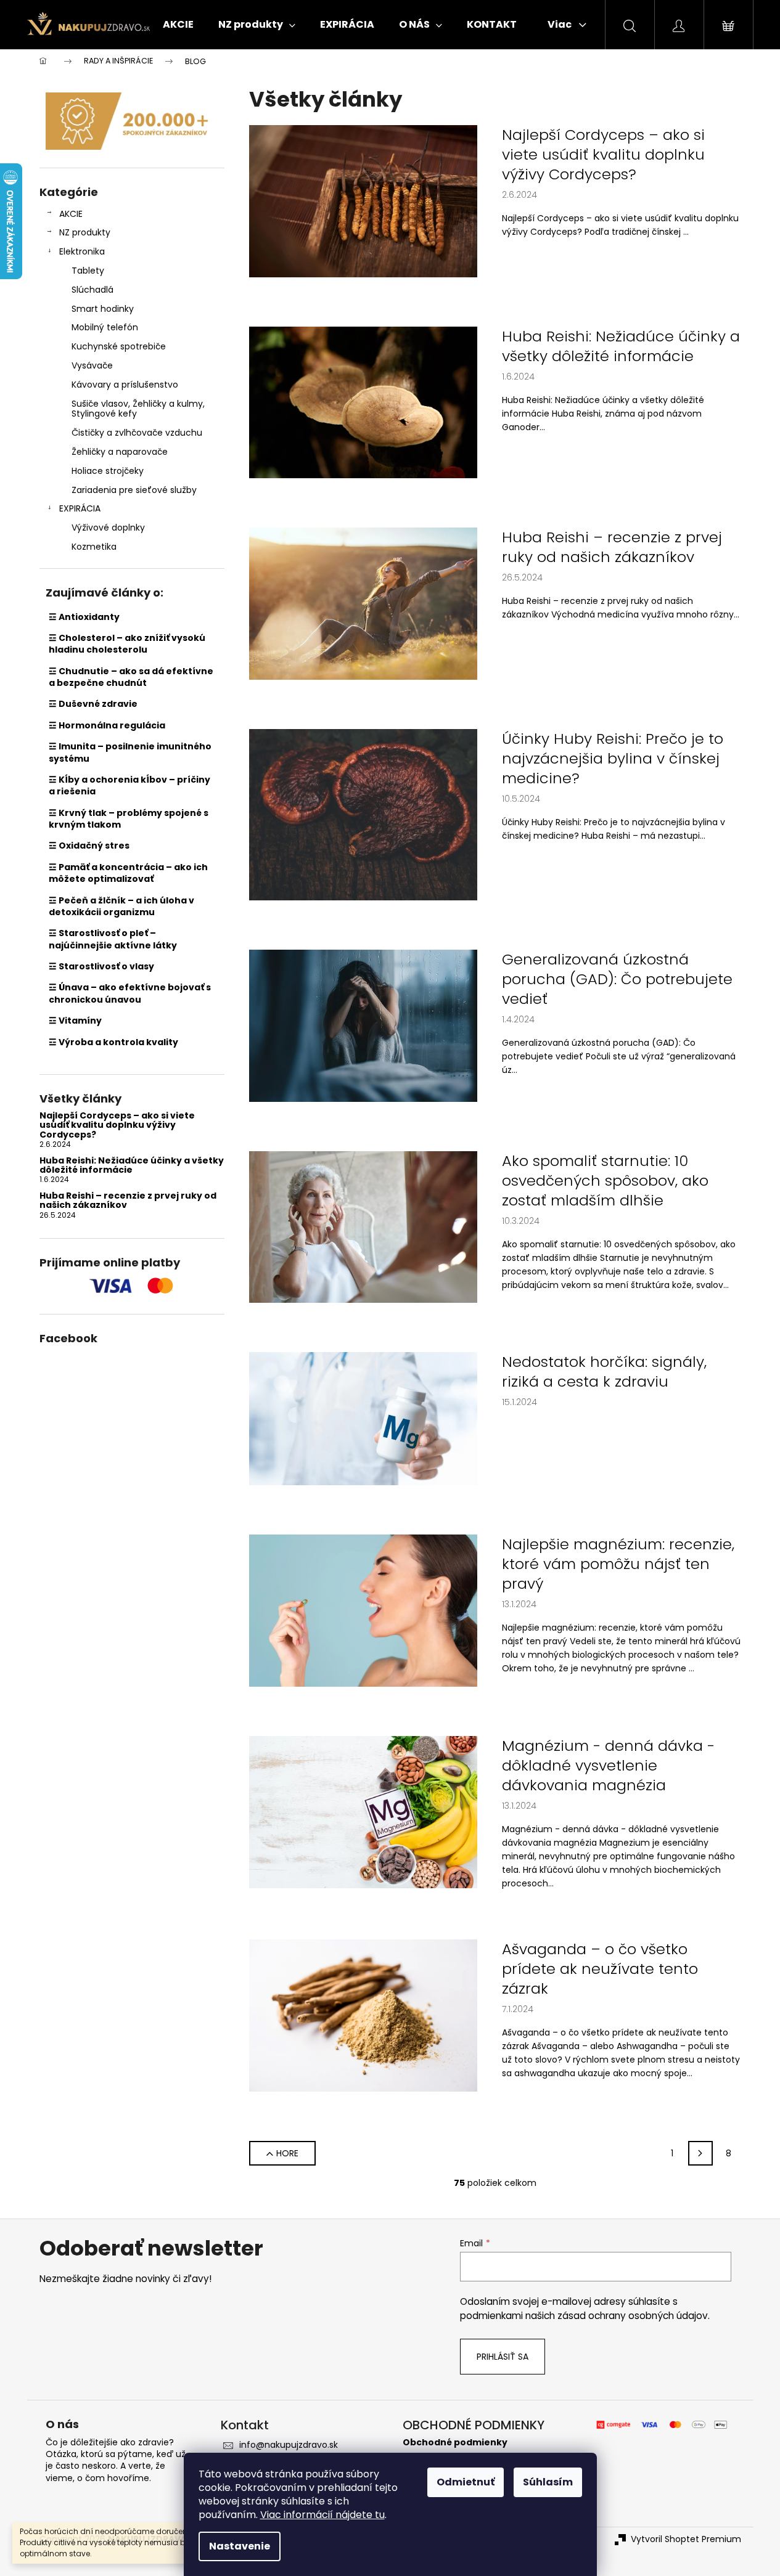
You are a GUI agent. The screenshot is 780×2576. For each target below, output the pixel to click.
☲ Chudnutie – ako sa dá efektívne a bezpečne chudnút (131, 677)
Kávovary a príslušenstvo (125, 385)
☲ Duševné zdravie (93, 704)
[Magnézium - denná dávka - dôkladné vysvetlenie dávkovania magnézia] (363, 1811)
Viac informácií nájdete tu (322, 2515)
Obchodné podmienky (455, 2443)
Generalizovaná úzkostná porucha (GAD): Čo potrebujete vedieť (617, 979)
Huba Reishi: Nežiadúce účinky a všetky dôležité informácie (132, 1166)
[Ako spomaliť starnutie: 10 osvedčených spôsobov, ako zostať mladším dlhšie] (363, 1226)
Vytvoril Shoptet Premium (686, 2539)
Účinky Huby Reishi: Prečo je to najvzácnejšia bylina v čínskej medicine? (613, 759)
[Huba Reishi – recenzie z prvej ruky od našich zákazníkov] (363, 603)
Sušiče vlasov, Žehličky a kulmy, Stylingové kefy (138, 409)
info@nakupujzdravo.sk (289, 2445)
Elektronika (82, 251)
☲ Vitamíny (75, 1021)
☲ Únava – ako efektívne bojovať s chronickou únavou (130, 993)
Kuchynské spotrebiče (119, 346)
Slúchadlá (92, 290)
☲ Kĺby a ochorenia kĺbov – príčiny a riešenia (129, 785)
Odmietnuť (466, 2482)
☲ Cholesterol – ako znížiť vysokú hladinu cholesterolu (127, 644)
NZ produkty (85, 232)
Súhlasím (548, 2482)
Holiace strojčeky (108, 471)
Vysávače (92, 365)
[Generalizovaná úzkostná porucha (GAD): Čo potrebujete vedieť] (363, 1025)
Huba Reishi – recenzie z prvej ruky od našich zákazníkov (128, 1201)
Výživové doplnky (108, 528)
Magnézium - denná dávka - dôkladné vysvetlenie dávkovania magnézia (608, 1766)
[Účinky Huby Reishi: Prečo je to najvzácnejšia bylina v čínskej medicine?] (363, 814)
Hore (287, 2153)
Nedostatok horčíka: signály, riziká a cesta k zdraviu (604, 1372)
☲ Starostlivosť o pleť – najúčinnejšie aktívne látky (113, 939)
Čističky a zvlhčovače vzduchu (137, 433)
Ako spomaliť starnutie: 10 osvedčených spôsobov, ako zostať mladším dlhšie (605, 1181)
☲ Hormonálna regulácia (107, 725)
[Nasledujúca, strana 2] (700, 2153)
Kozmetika (94, 547)
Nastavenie (240, 2546)
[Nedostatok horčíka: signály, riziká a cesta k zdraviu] (363, 1418)
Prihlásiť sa (503, 2357)
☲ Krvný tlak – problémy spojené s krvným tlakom (129, 819)
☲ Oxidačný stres (89, 846)
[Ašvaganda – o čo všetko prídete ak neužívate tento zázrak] (363, 2015)
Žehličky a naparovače (120, 452)
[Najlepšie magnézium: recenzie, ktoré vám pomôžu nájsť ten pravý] (363, 1610)
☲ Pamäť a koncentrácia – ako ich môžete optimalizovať (128, 873)
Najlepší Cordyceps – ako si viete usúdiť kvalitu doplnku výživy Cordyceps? (117, 1125)
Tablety (88, 271)
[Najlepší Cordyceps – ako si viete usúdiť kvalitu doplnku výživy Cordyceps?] (363, 200)
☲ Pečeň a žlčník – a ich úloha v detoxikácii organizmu (121, 906)
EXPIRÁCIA (80, 508)
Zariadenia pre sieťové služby (134, 490)
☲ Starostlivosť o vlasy (101, 966)
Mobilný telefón (105, 327)
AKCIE (71, 214)
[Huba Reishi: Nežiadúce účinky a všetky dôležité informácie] (363, 402)
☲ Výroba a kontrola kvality (113, 1042)
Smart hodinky (103, 309)
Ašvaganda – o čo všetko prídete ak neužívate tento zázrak (600, 1969)
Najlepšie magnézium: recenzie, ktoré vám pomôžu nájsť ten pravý (618, 1564)
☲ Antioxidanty (84, 617)
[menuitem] (178, 25)
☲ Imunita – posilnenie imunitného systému (130, 752)
